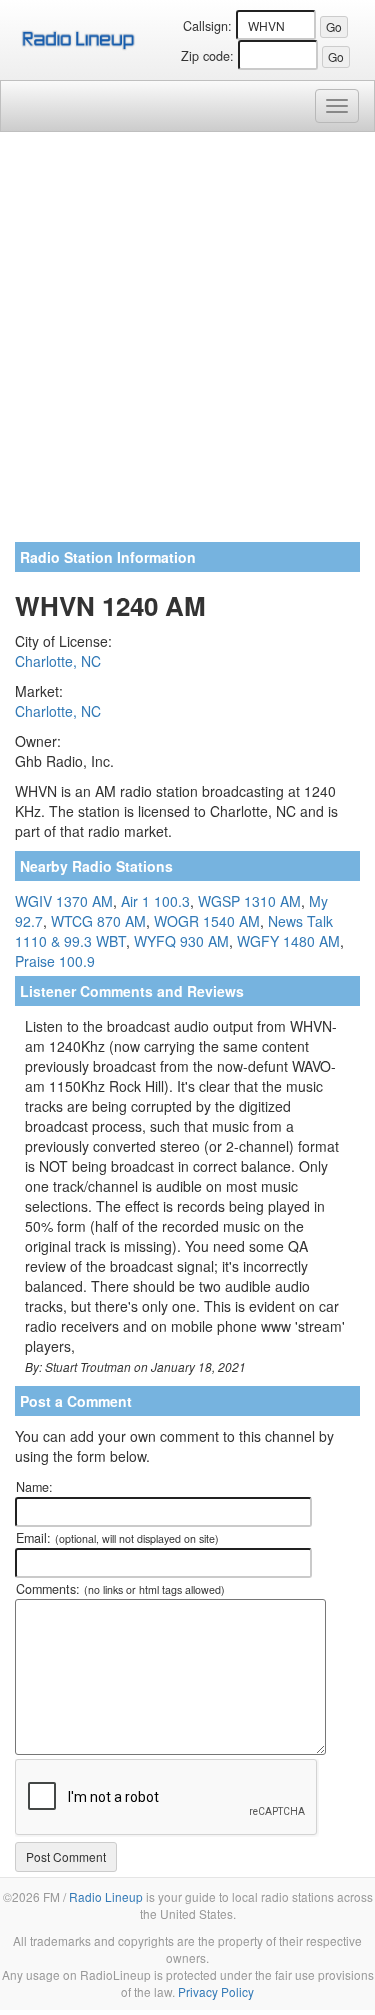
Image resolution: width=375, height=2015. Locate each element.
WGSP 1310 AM (249, 901)
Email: (117, 1538)
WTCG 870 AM (98, 921)
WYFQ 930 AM (181, 941)
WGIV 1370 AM (64, 901)
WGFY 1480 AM (288, 941)
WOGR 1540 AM (207, 921)
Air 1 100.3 (155, 901)
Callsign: (207, 26)
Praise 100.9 (55, 961)
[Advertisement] (187, 344)
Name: (34, 1487)
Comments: (120, 1589)
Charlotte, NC (58, 661)
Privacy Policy (216, 1991)
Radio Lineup (106, 1896)
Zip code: (207, 56)
